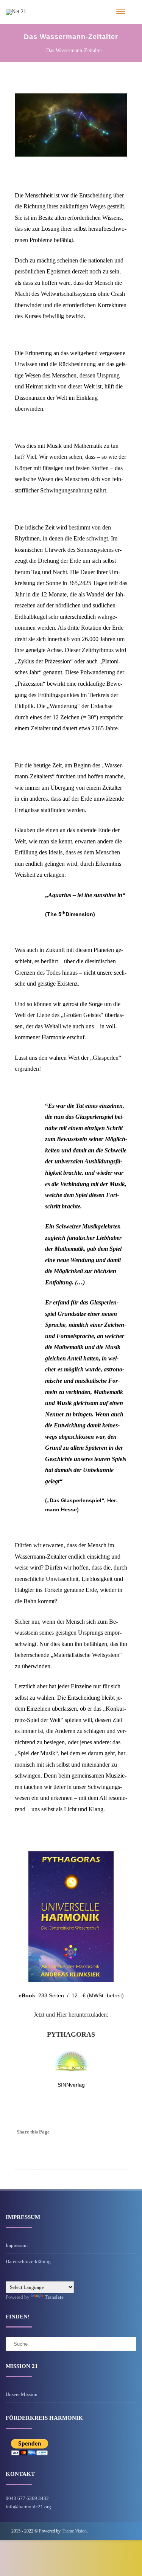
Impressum (17, 2245)
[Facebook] (120, 2132)
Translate (54, 2297)
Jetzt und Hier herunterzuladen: (71, 2015)
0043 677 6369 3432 (27, 2498)
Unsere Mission (22, 2394)
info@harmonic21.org (28, 2507)
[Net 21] (16, 12)
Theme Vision (74, 2531)
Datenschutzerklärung (28, 2262)
